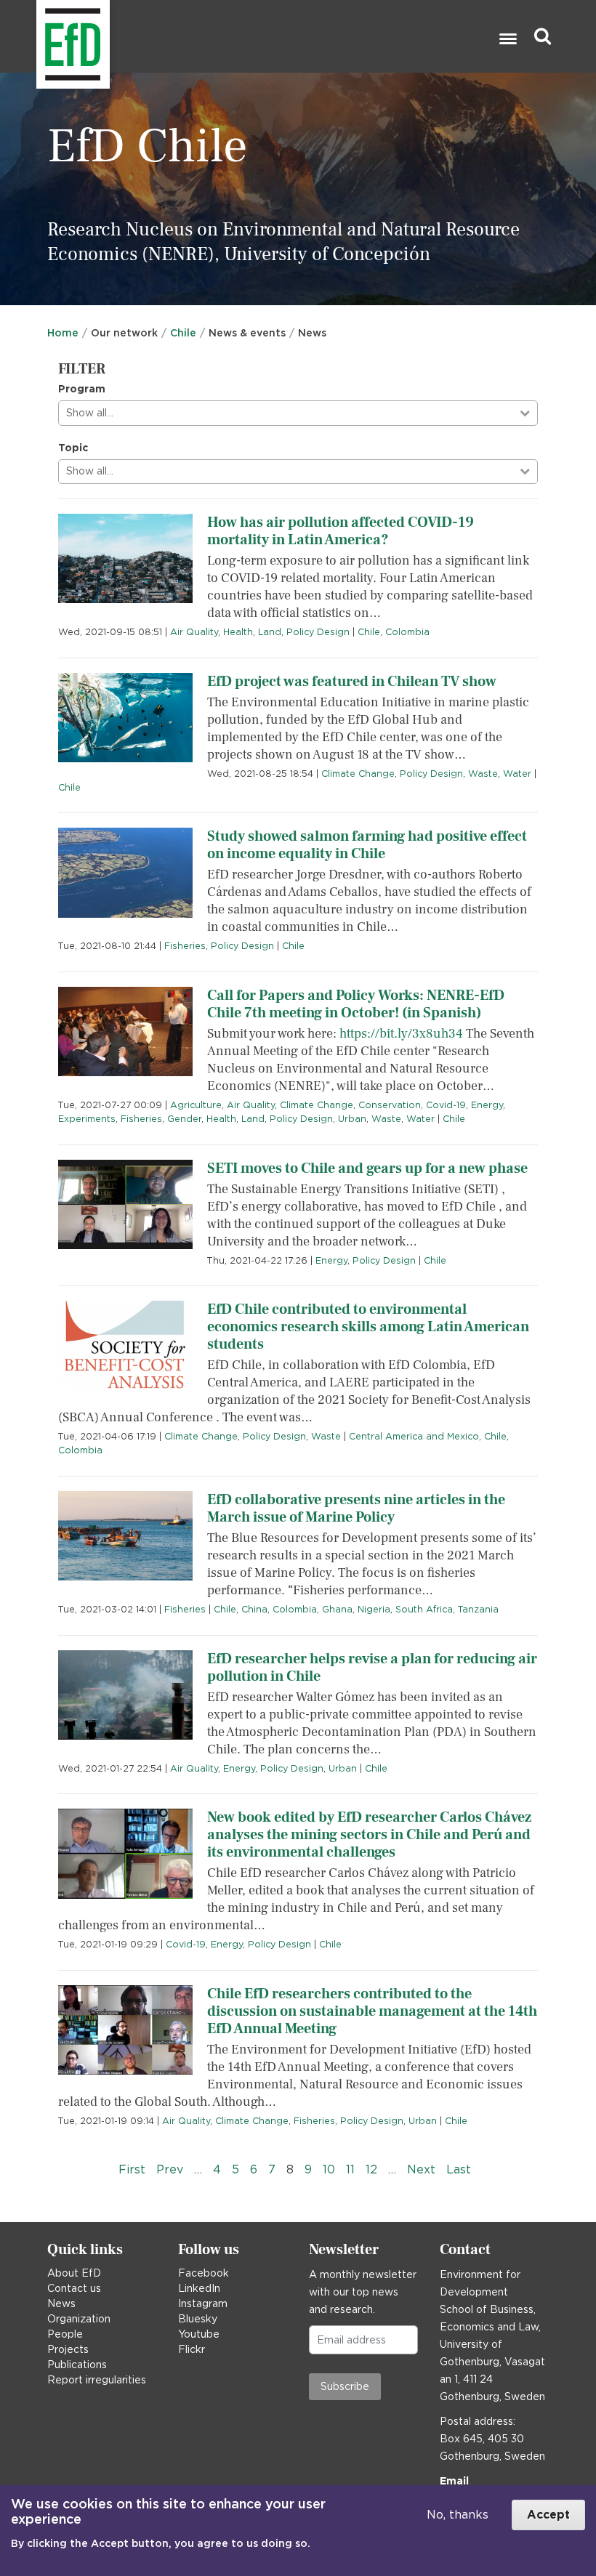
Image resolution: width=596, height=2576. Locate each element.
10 (329, 2169)
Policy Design (318, 632)
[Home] (38, 37)
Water (517, 774)
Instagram (203, 2304)
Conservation (390, 1105)
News (61, 2304)
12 (371, 2169)
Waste (483, 774)
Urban (352, 1119)
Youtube (199, 2334)
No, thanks (458, 2515)
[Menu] (507, 40)
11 (350, 2169)
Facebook (204, 2273)
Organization (79, 2319)
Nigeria (374, 1609)
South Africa (424, 1609)
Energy (487, 1105)
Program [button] (82, 389)
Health (238, 632)
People (65, 2334)
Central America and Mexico (414, 1436)
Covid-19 (446, 1105)
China (254, 1609)
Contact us (74, 2288)
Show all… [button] (90, 413)
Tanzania (478, 1609)
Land (270, 632)
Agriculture (196, 1105)
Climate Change (358, 774)
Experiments (87, 1119)
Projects (68, 2349)
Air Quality (194, 632)
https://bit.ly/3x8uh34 (401, 1034)
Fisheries (185, 946)
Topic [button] (73, 448)
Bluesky (198, 2319)
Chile (183, 333)
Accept (548, 2515)
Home (63, 333)
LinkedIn (199, 2288)
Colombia (407, 632)
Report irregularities (97, 2380)
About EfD (74, 2273)
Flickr (192, 2349)
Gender (184, 1119)
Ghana (337, 1609)
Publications (77, 2365)
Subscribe (345, 2386)
